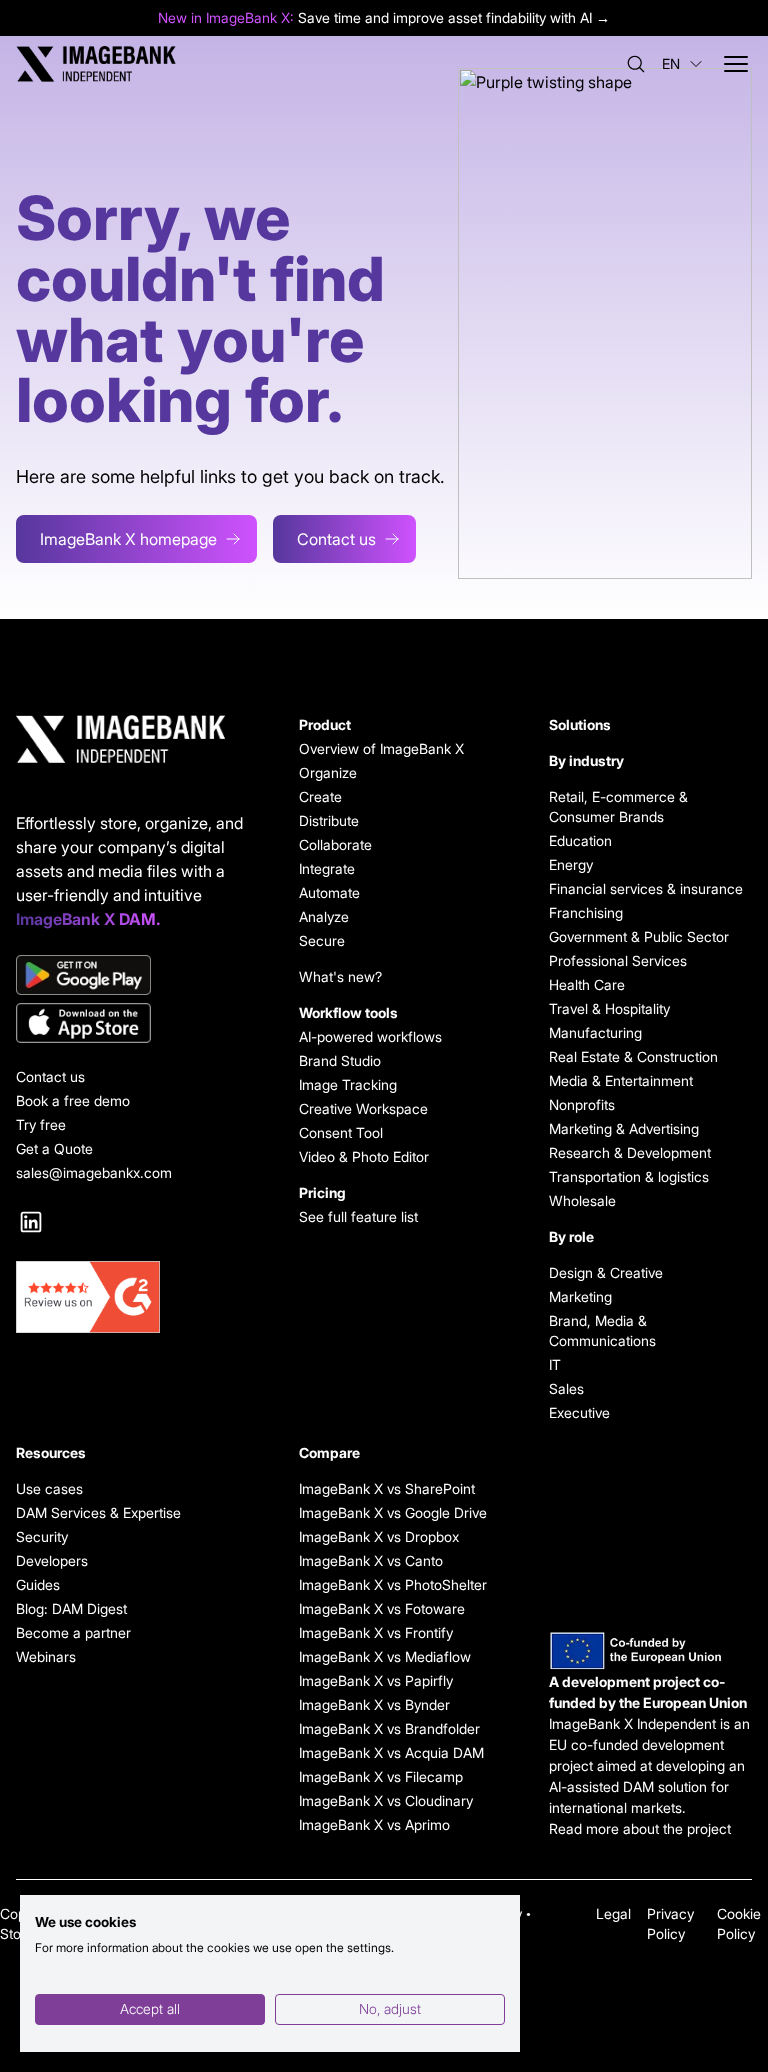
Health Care (587, 984)
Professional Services (618, 960)
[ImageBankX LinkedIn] (31, 1222)
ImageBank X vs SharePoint (387, 1488)
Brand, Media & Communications (602, 1330)
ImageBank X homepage (128, 539)
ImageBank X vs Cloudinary (386, 1800)
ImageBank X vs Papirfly (376, 1680)
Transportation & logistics (629, 1176)
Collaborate (335, 844)
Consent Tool (341, 1132)
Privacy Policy (670, 1923)
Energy (571, 864)
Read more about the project (640, 1828)
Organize (328, 772)
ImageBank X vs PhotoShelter (393, 1584)
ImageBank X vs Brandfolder (389, 1728)
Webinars (46, 1656)
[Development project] (650, 1651)
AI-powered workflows (370, 1036)
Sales (566, 1388)
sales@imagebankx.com (94, 1172)
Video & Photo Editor (364, 1156)
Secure (322, 940)
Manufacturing (595, 1032)
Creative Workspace (363, 1108)
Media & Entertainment (621, 1080)
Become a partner (73, 1632)
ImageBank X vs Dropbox (379, 1536)
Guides (38, 1584)
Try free (41, 1124)
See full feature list (358, 1216)
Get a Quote (54, 1148)
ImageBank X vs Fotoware (382, 1608)
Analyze (324, 916)
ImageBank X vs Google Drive (393, 1512)
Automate (329, 892)
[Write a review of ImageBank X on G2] (133, 1297)
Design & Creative (606, 1272)
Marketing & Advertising (624, 1128)
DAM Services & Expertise (98, 1512)
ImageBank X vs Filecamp (381, 1776)
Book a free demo (73, 1100)
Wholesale (582, 1200)
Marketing (580, 1296)
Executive (579, 1412)
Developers (52, 1560)
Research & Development (630, 1152)
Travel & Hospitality (609, 1008)
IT (555, 1364)
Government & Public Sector (639, 936)
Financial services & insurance (646, 888)
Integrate (327, 868)
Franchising (586, 912)
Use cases (49, 1488)
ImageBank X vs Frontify (376, 1632)
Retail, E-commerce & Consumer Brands (618, 806)
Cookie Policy (739, 1923)
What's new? (340, 976)
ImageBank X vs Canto (371, 1560)
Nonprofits (582, 1104)
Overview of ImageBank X (381, 748)
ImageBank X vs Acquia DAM (391, 1752)
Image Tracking (348, 1084)
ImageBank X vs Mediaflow (385, 1656)
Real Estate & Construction (633, 1056)
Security (42, 1536)
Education (580, 840)
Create (320, 796)
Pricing (322, 1192)
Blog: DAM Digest (71, 1608)
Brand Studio (340, 1060)
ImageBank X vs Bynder (374, 1704)
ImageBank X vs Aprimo (374, 1824)
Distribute (329, 820)
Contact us (336, 539)
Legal (613, 1913)
